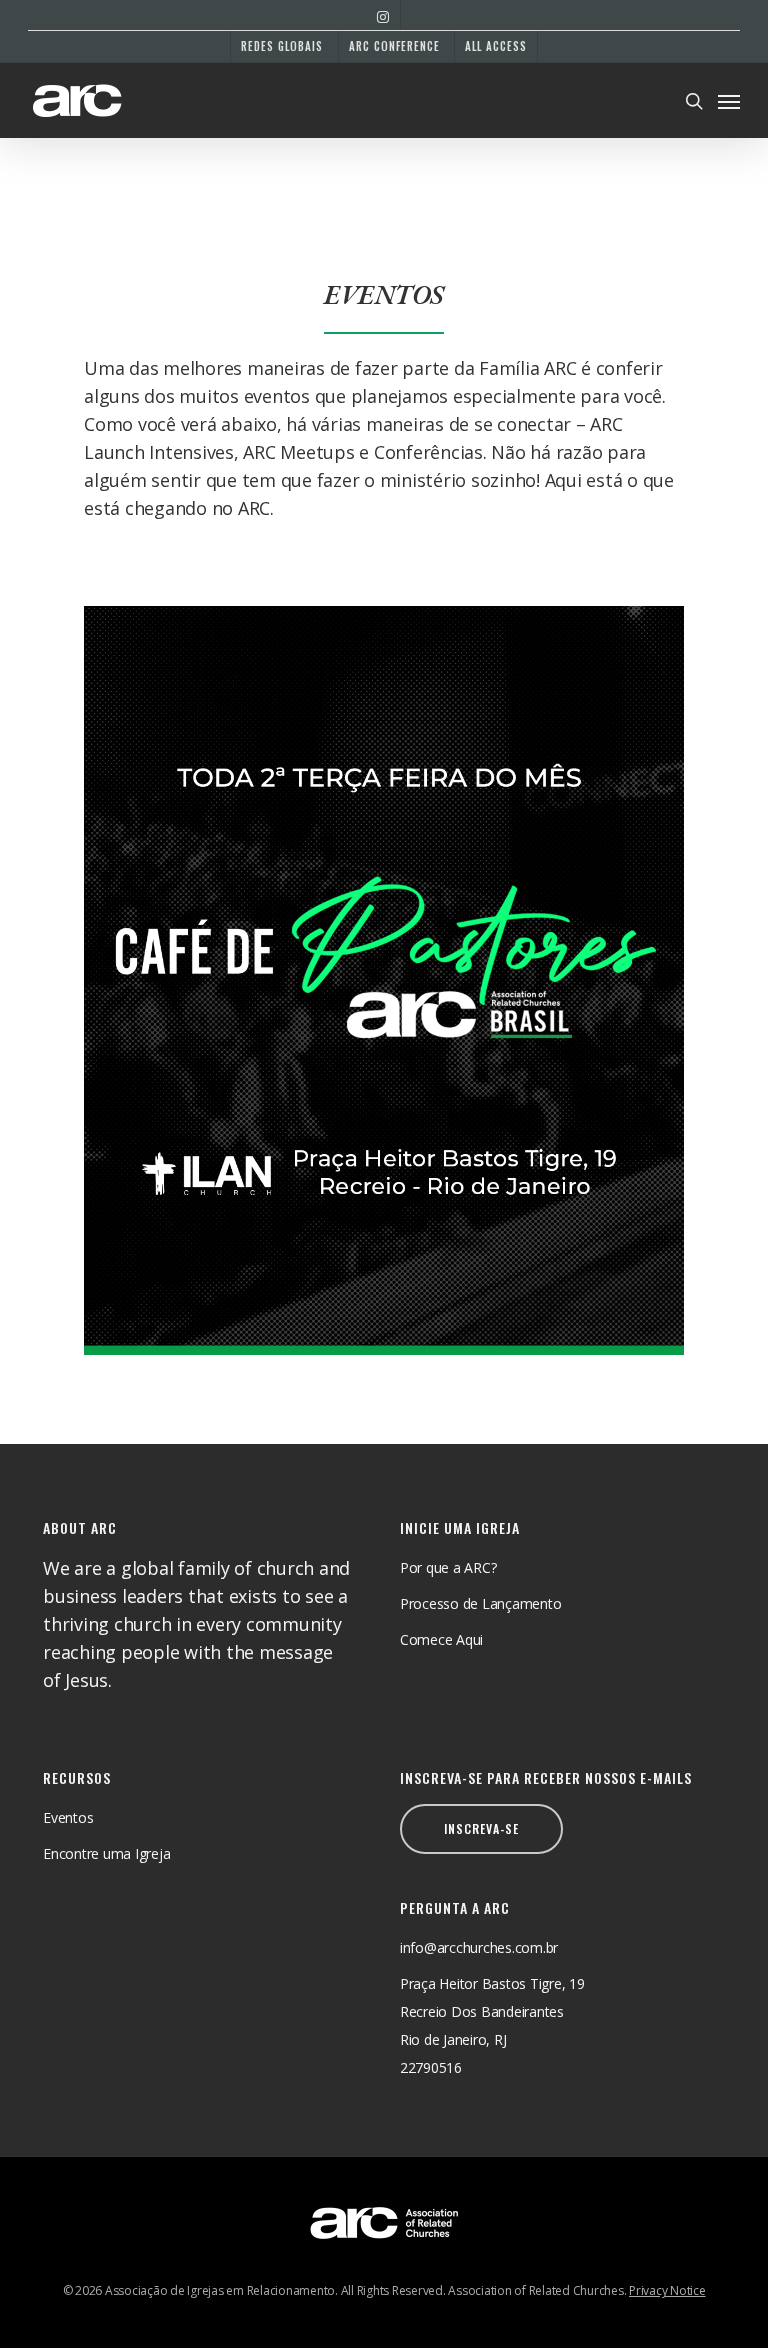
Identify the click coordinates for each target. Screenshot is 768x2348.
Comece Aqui (441, 1639)
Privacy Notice (667, 2290)
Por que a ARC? (448, 1567)
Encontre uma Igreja (106, 1853)
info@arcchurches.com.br (479, 1947)
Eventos (68, 1817)
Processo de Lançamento (481, 1603)
